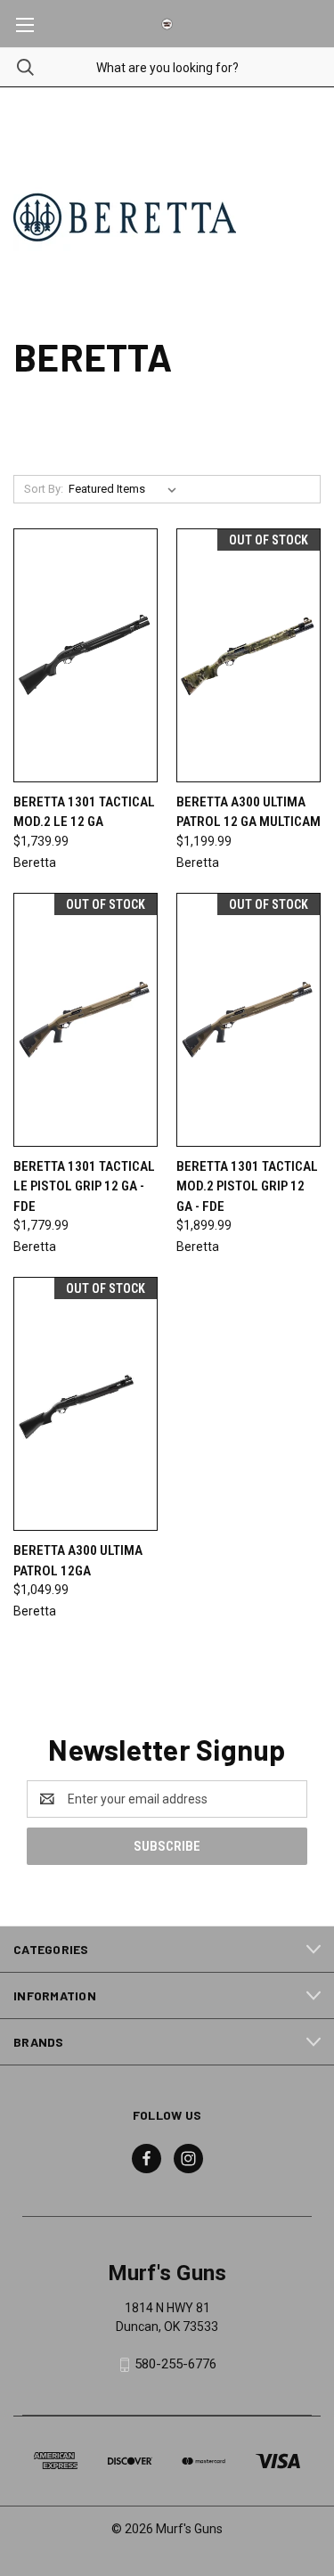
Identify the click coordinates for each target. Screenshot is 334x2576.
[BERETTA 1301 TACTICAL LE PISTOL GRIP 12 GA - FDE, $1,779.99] (86, 1020)
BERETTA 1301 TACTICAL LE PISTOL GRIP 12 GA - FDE (84, 1186)
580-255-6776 (175, 2364)
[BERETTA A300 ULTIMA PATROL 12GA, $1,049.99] (86, 1404)
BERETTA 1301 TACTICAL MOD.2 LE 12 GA (84, 812)
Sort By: (44, 489)
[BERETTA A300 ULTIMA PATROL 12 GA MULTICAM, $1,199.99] (248, 655)
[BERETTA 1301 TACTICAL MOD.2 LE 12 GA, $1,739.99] (86, 655)
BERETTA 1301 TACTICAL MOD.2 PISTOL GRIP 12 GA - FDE (247, 1186)
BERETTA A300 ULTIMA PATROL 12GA (78, 1561)
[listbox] (126, 489)
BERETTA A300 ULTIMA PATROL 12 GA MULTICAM (248, 812)
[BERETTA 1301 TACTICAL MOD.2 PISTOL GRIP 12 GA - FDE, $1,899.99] (248, 1020)
